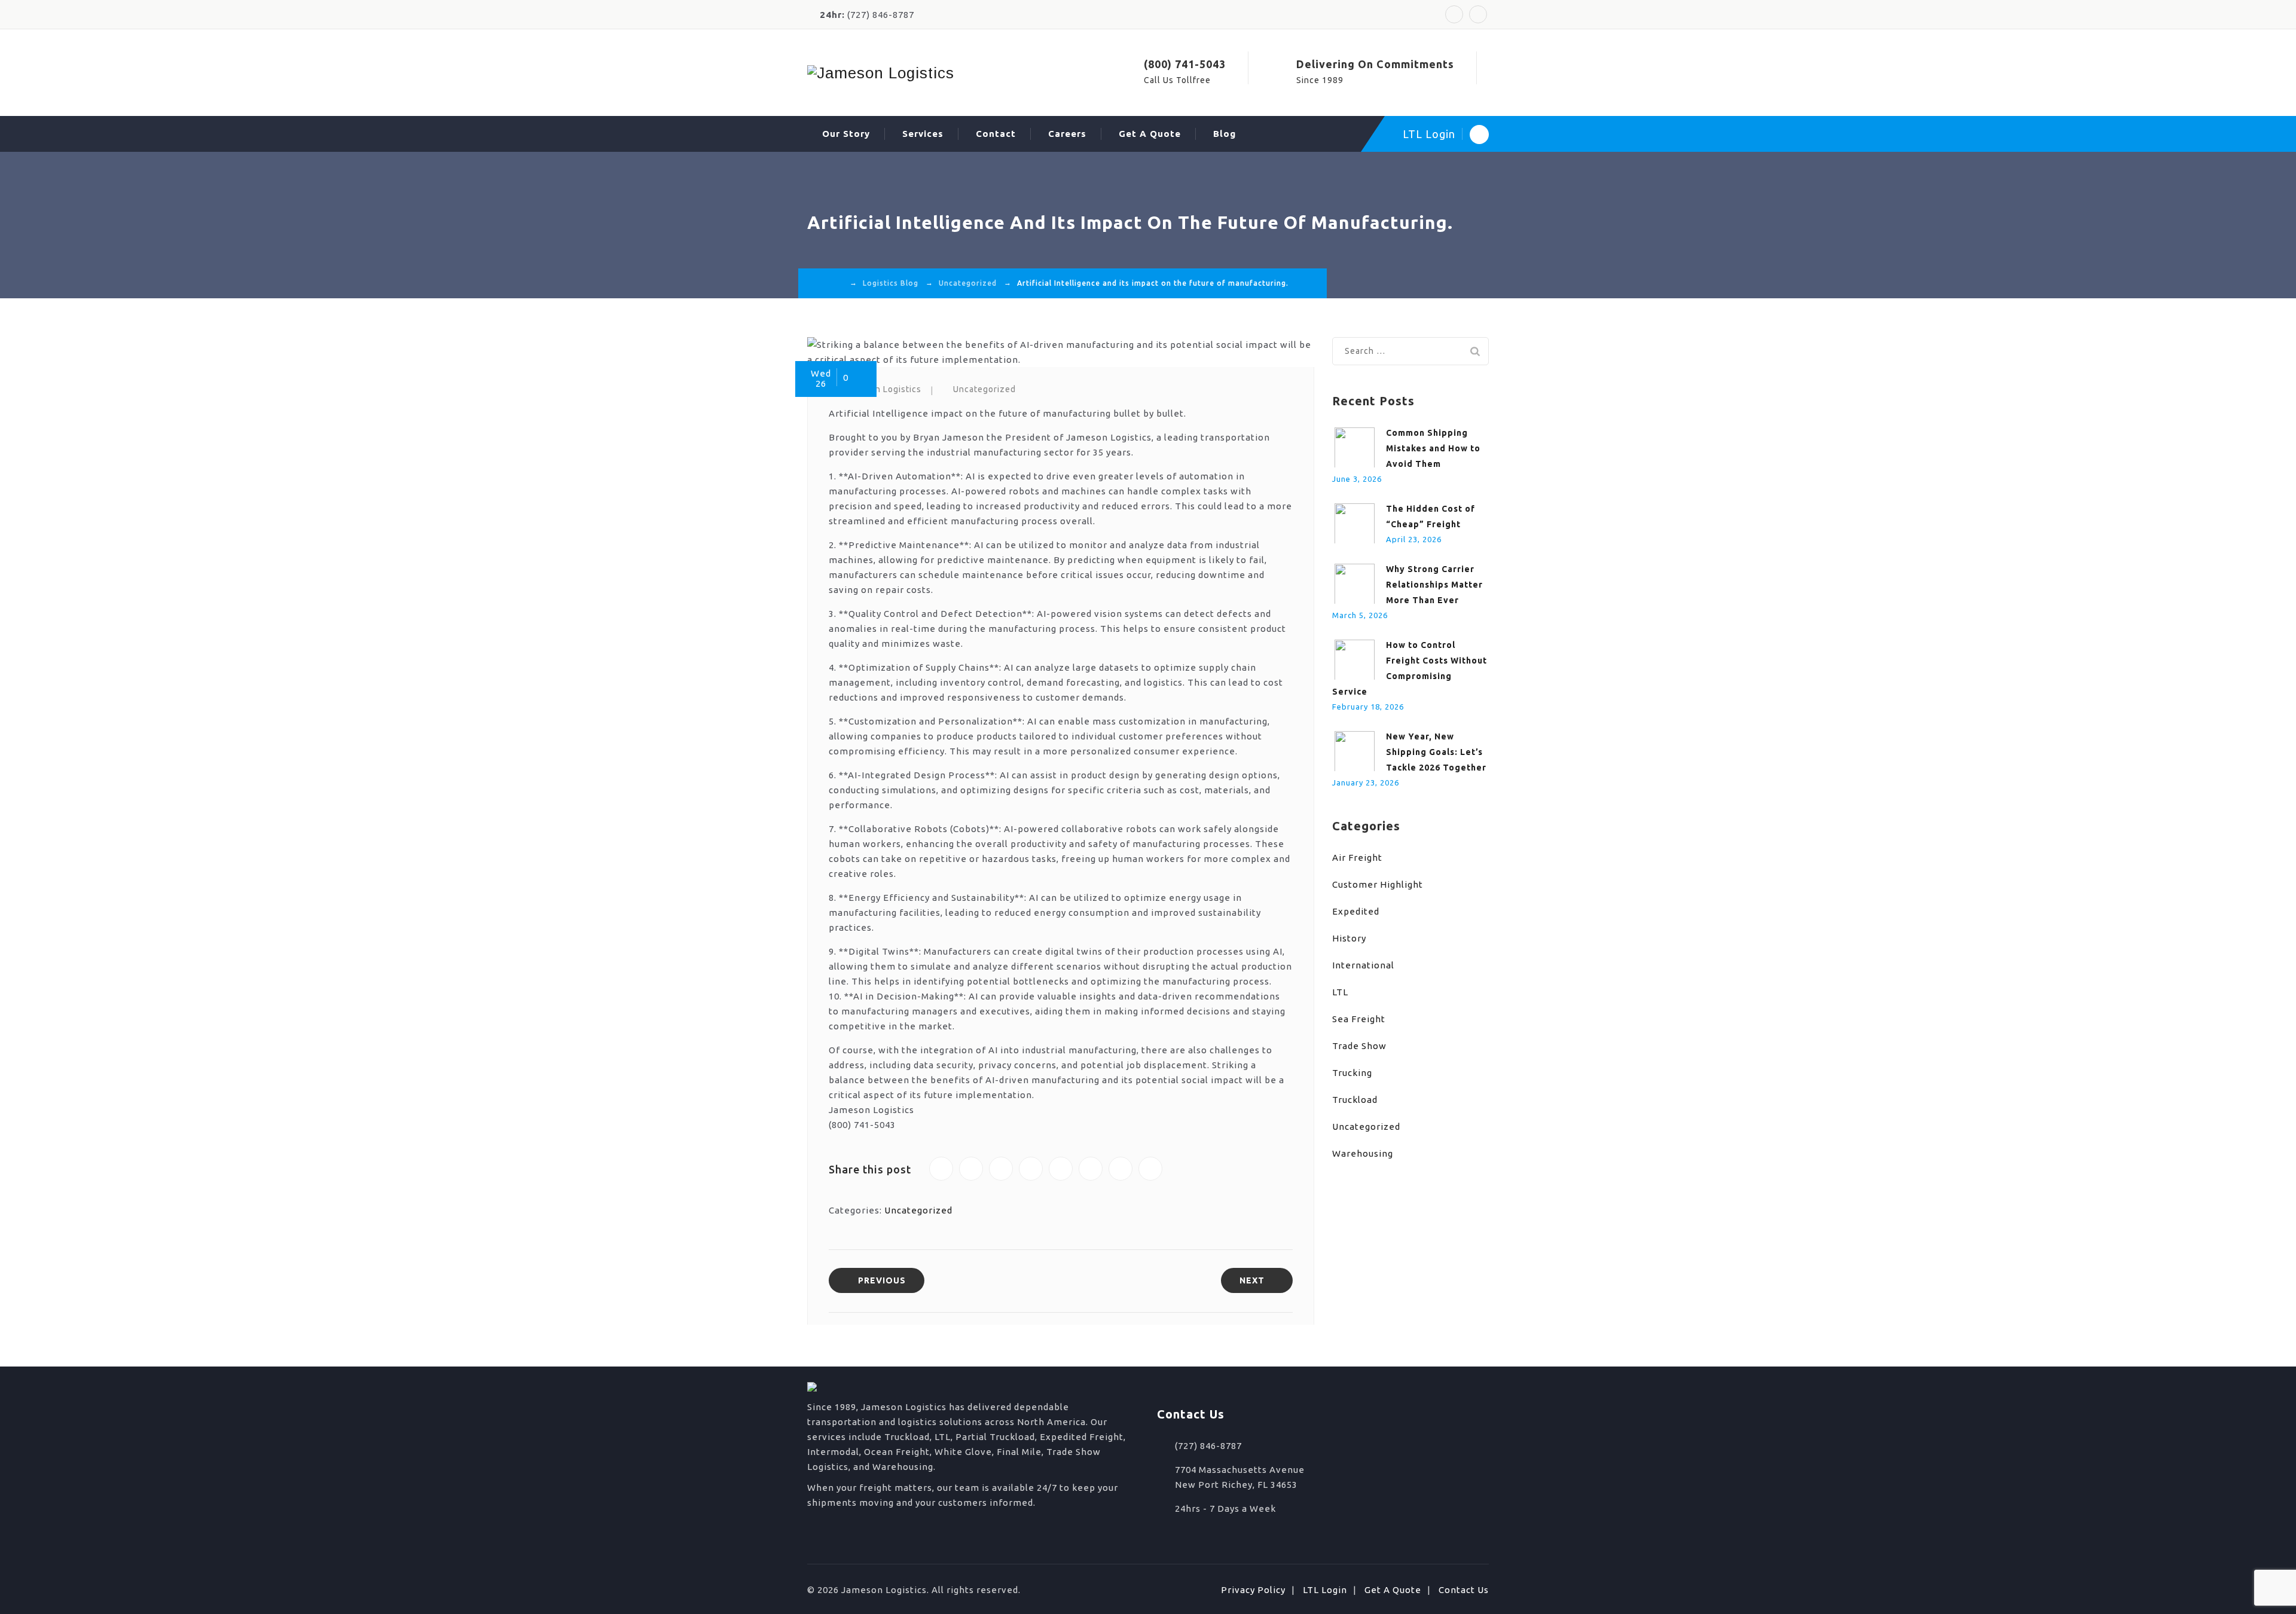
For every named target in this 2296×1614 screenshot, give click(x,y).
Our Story (846, 134)
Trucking (1352, 1073)
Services (923, 134)
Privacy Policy (1253, 1590)
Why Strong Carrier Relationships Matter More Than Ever (1434, 585)
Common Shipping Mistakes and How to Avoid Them (1433, 448)
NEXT (1252, 1280)
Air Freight (1357, 858)
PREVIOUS (882, 1280)
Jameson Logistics (882, 389)
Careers (1067, 134)
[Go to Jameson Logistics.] (839, 283)
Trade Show (1359, 1046)
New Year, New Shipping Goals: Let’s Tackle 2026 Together (1436, 752)
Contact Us (1464, 1590)
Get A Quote (1150, 134)
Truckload (1355, 1100)
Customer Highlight (1378, 884)
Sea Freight (1359, 1019)
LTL (1340, 992)
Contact (996, 134)
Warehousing (1363, 1153)
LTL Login (1429, 134)
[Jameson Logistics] (881, 73)
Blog (1225, 134)
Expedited (1356, 911)
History (1349, 938)
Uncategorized (984, 389)
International (1363, 965)
